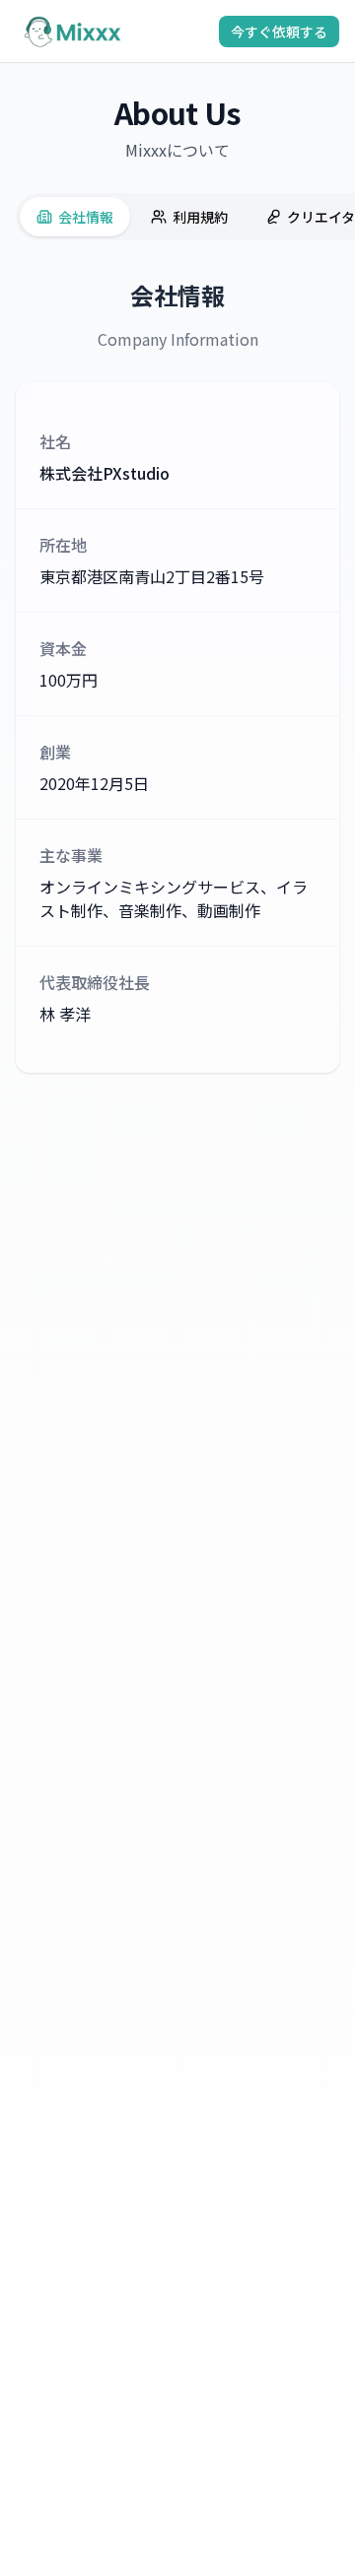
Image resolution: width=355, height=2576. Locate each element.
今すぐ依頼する (279, 32)
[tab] (75, 217)
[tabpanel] (177, 676)
